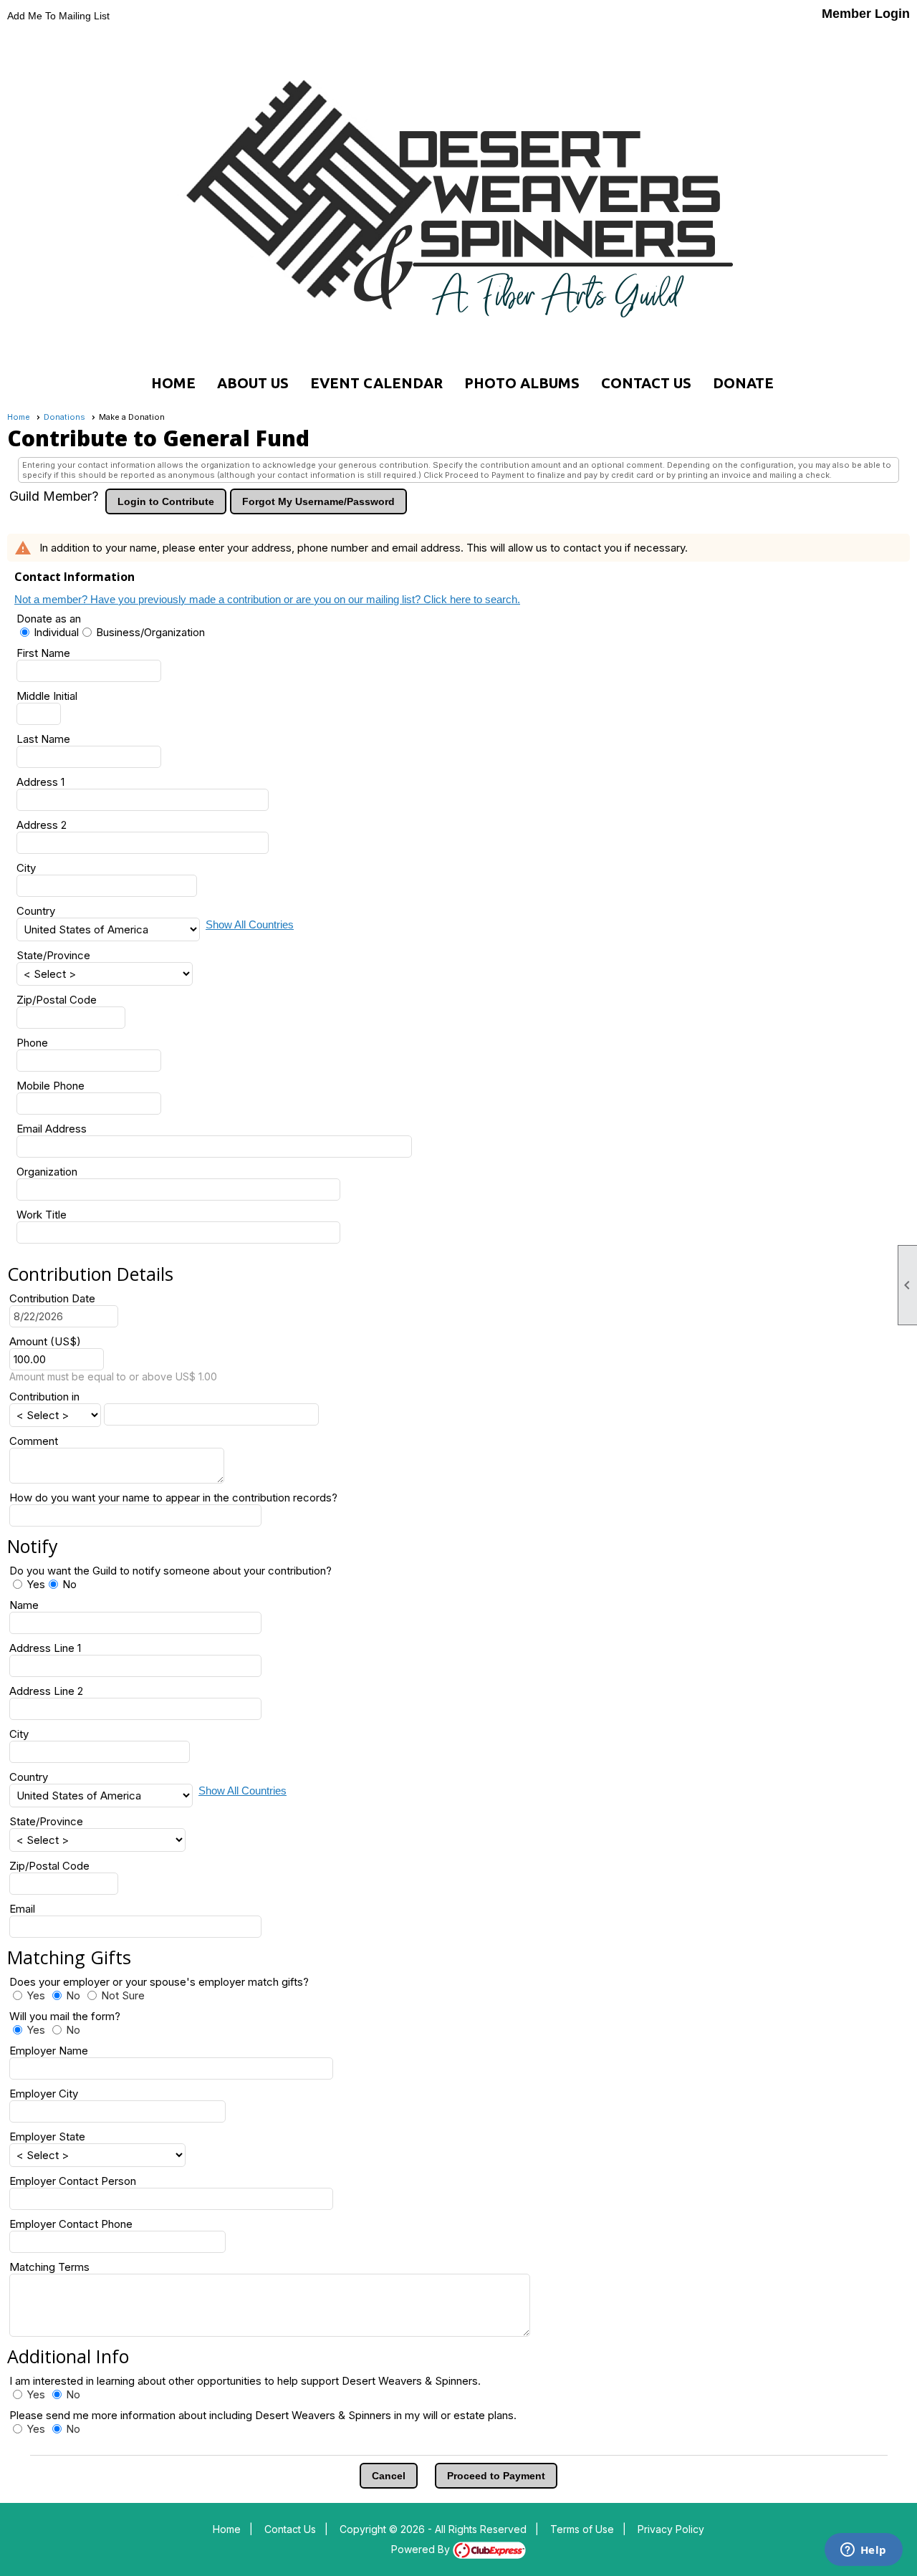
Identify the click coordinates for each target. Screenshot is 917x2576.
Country (36, 911)
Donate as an (49, 619)
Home (173, 383)
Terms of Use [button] (582, 2529)
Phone (32, 1043)
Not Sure (123, 1995)
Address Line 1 (45, 1648)
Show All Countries (250, 924)
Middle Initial (47, 696)
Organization (47, 1172)
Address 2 (42, 825)
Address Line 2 (46, 1691)
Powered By (422, 2549)
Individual (56, 632)
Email (22, 1909)
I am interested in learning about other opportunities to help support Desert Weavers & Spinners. (245, 2381)
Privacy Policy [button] (671, 2529)
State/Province (53, 955)
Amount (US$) (45, 1341)
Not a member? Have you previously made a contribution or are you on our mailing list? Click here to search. (267, 599)
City (26, 868)
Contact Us (646, 383)
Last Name (43, 739)
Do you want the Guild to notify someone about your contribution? (171, 1571)
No (69, 1584)
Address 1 (40, 782)
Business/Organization (150, 632)
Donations (64, 417)
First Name (43, 653)
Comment (34, 1441)
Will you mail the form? (71, 2016)
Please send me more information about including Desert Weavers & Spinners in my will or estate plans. (263, 2415)
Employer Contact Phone (71, 2224)
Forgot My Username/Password (318, 501)
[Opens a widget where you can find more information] (863, 2551)
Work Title (42, 1215)
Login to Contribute (166, 501)
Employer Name (49, 2051)
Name (24, 1605)
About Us (253, 383)
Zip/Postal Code (57, 1000)
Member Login (866, 14)
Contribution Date (52, 1298)
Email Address (52, 1129)
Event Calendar (376, 383)
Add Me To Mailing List (58, 16)
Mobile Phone (51, 1086)
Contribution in (44, 1397)
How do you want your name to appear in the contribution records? (173, 1498)
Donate (743, 383)
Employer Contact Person (73, 2181)
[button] (389, 2476)
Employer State (47, 2137)
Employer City (44, 2094)
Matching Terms (49, 2267)
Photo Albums (522, 383)
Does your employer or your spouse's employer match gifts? (165, 1982)
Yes (36, 1584)
